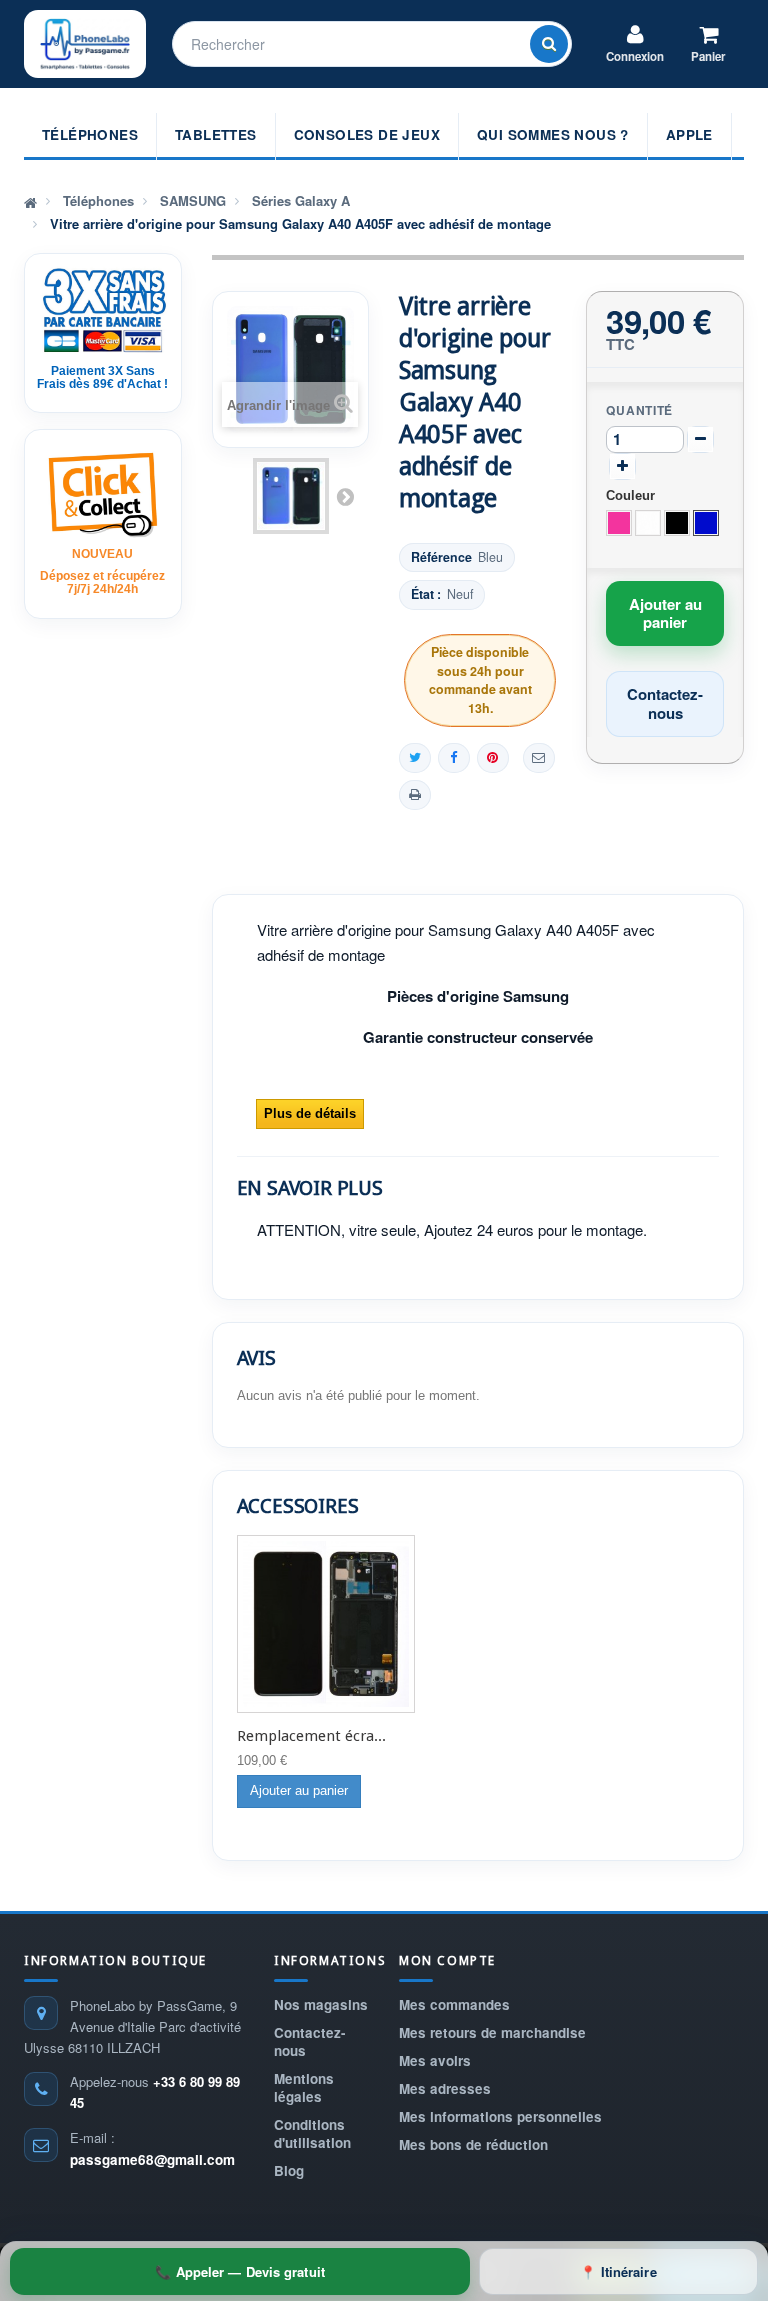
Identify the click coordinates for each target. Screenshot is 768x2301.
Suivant (345, 496)
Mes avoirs (435, 2060)
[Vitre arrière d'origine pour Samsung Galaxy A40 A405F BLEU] (291, 496)
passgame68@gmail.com (152, 2159)
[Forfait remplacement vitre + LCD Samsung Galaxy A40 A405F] (326, 1624)
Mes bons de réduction (473, 2144)
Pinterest (493, 758)
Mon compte (447, 1960)
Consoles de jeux (367, 134)
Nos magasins (321, 2004)
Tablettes (216, 134)
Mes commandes (454, 2004)
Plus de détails (310, 1113)
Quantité (639, 410)
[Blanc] (648, 523)
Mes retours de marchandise (492, 2032)
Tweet (415, 758)
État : (426, 594)
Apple (689, 134)
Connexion (635, 56)
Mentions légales (304, 2087)
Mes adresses (445, 2088)
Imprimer (415, 795)
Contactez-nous (310, 2041)
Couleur (632, 495)
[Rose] (619, 523)
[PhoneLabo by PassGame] (85, 44)
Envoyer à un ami (539, 758)
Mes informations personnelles (500, 2116)
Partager (454, 758)
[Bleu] (706, 523)
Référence (441, 557)
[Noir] (677, 523)
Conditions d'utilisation (312, 2133)
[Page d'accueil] (30, 201)
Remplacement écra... (311, 1736)
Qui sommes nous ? (553, 134)
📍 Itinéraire (618, 2271)
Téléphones (90, 134)
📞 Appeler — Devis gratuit (240, 2271)
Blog (289, 2170)
